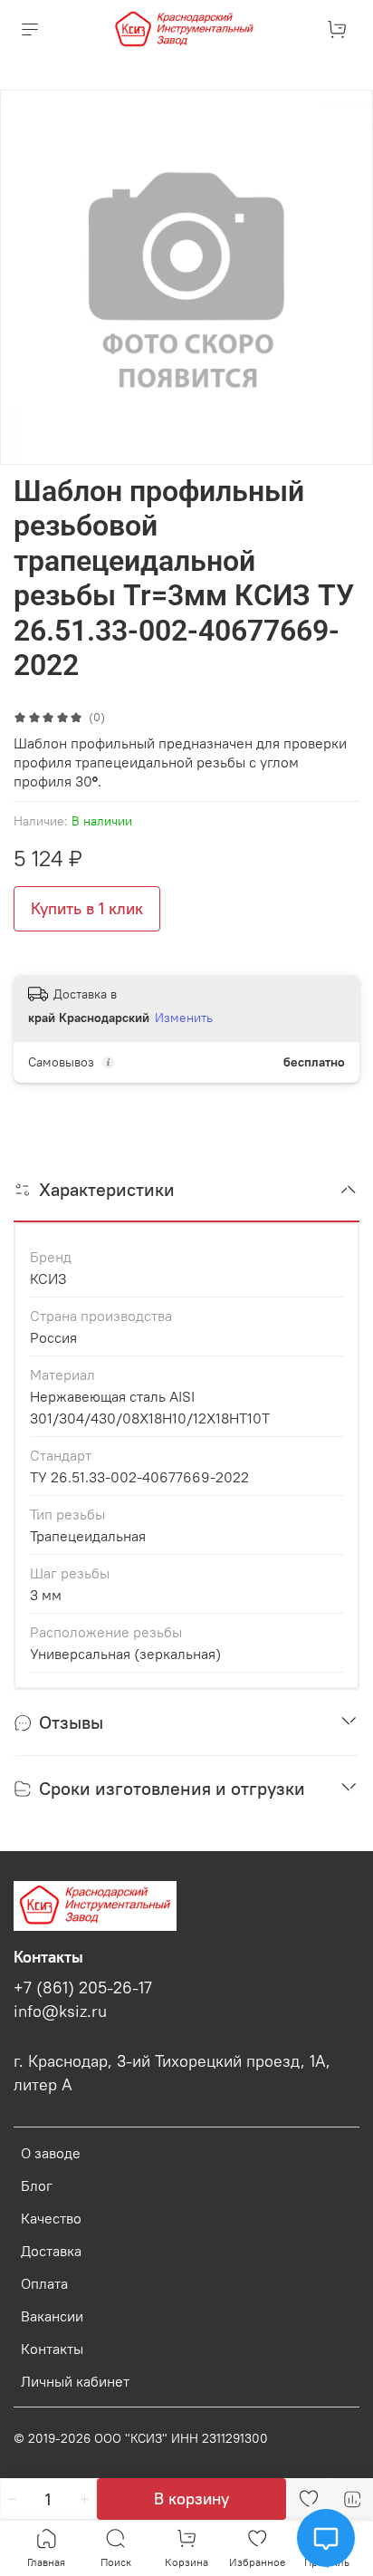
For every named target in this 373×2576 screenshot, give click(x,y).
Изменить (184, 1018)
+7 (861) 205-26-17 (83, 1988)
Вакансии (52, 2316)
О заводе (51, 2153)
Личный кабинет (75, 2381)
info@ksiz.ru (60, 2012)
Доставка (51, 2251)
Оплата (44, 2283)
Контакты (52, 2349)
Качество (51, 2218)
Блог (37, 2185)
